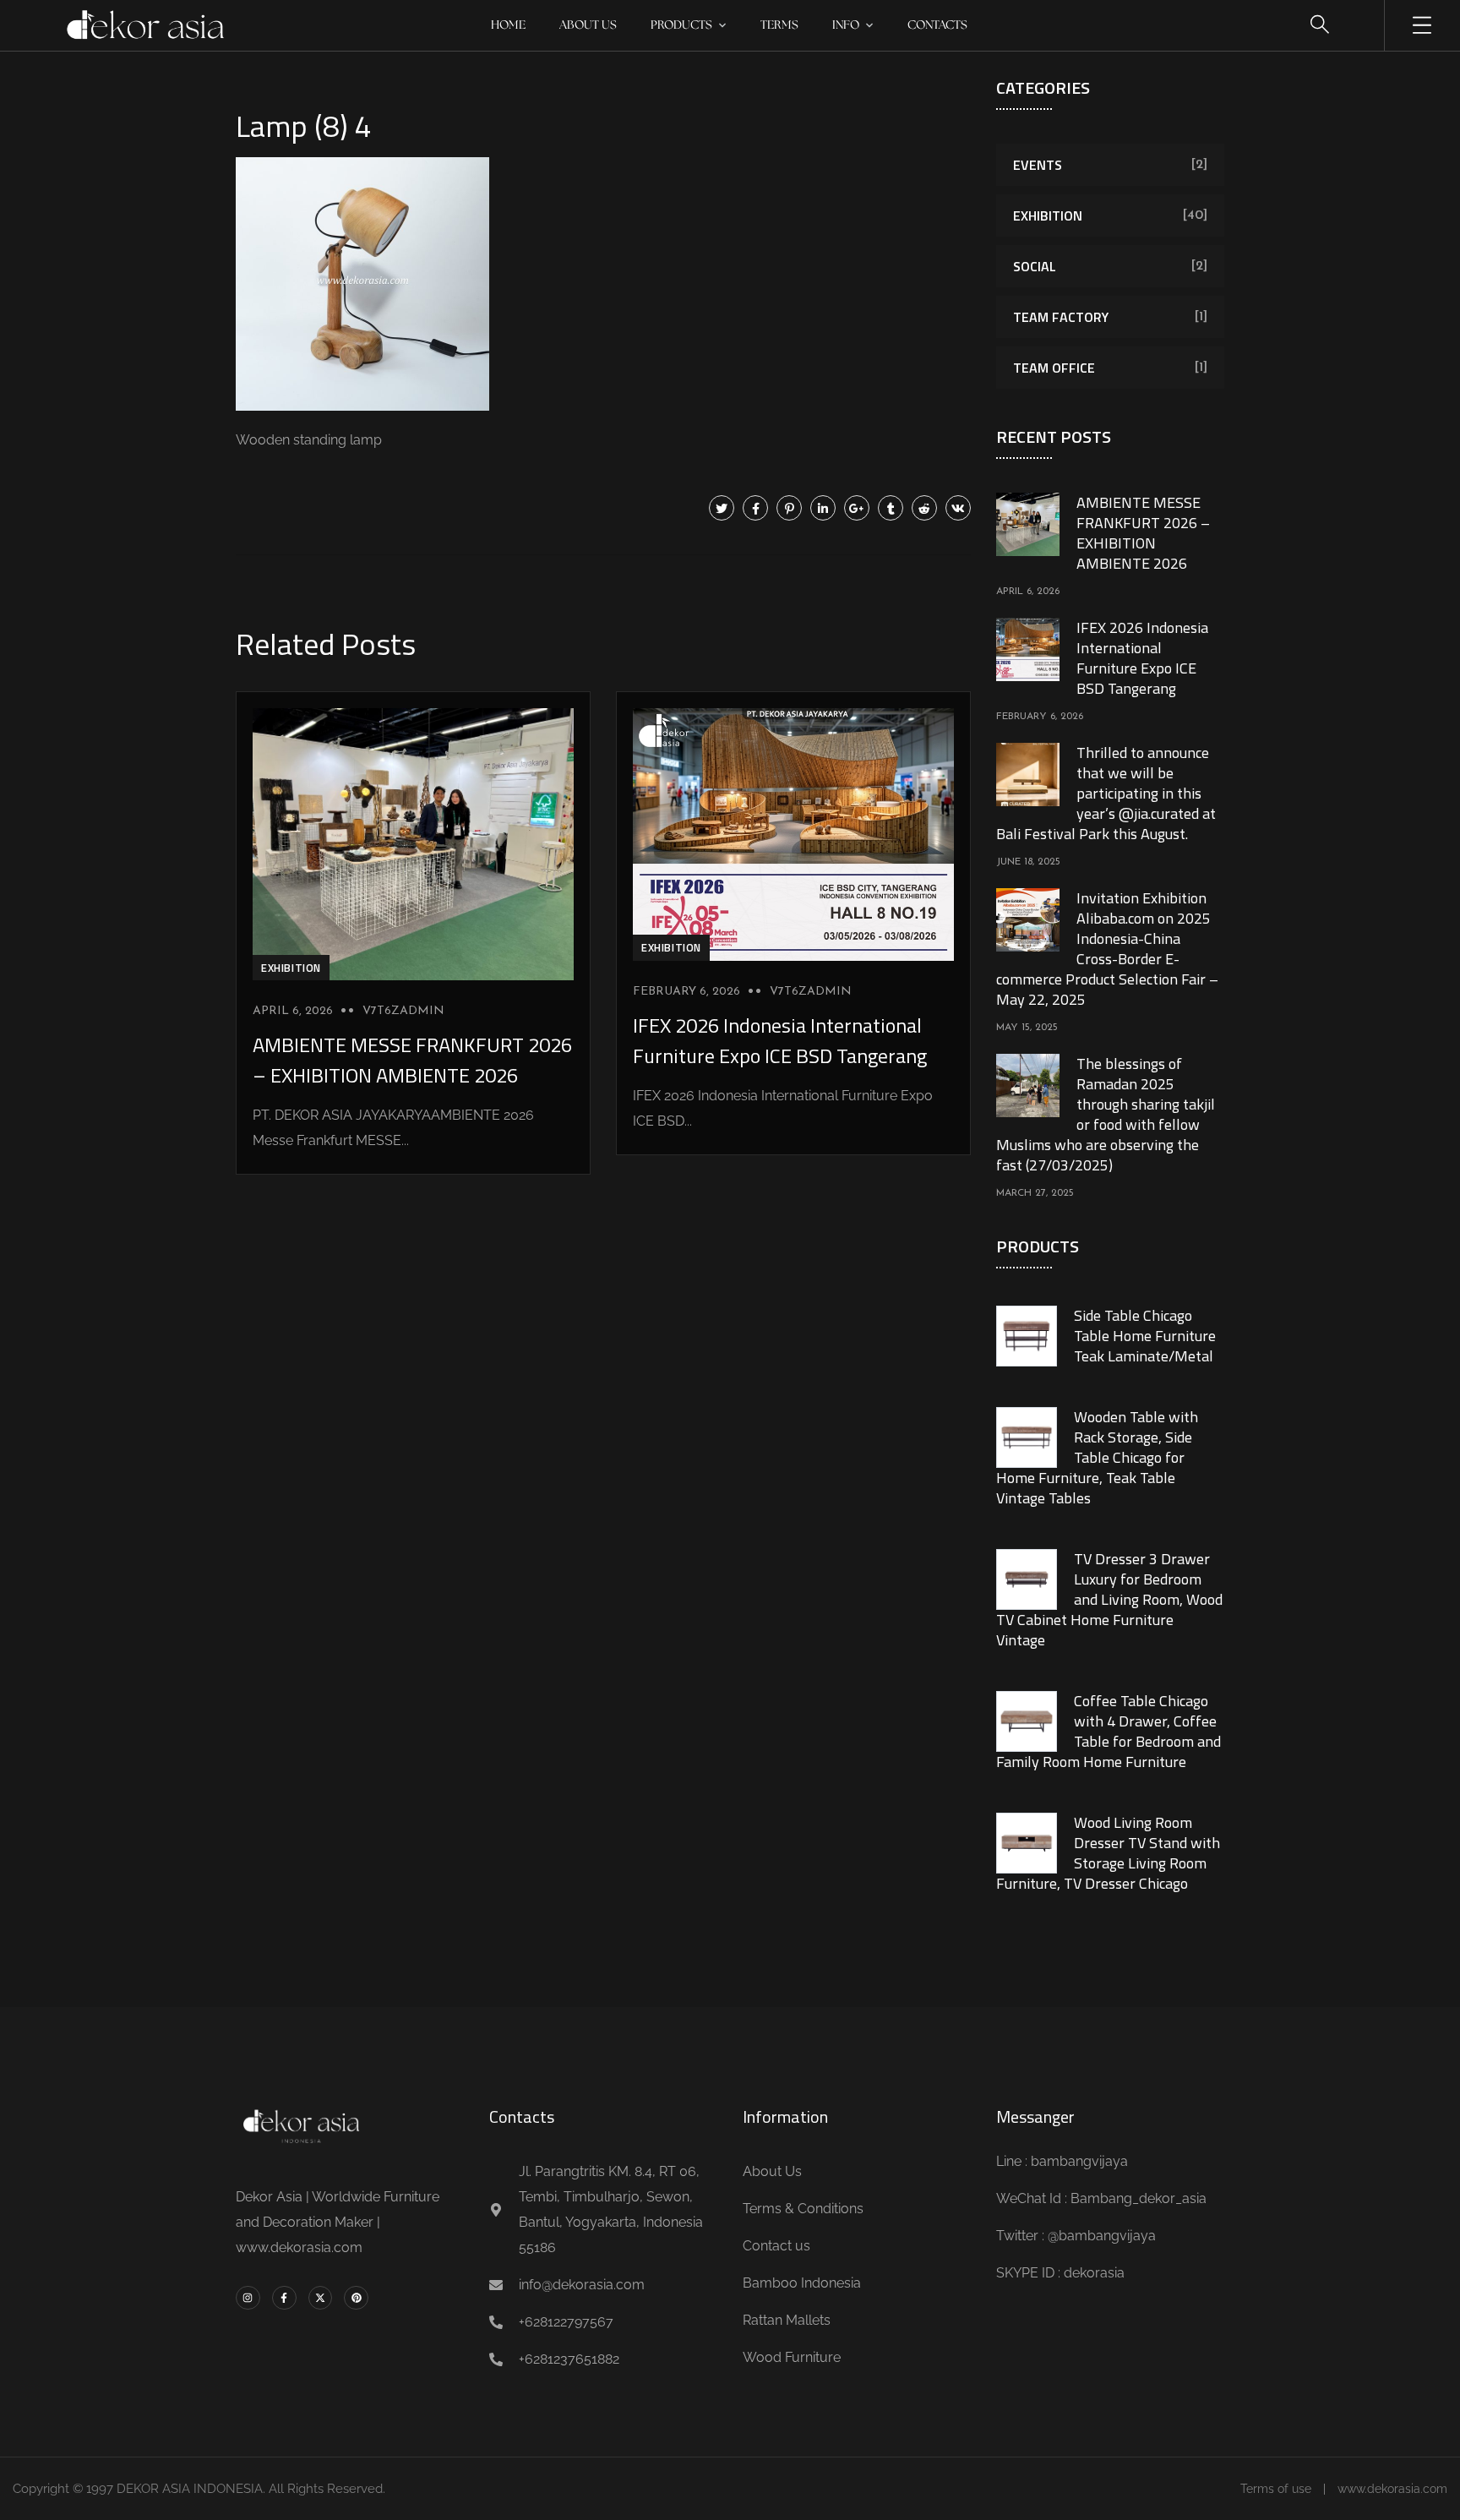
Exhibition (291, 968)
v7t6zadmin (403, 1011)
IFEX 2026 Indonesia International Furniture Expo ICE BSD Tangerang (780, 1040)
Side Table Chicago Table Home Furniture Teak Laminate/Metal (1145, 1336)
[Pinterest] (789, 508)
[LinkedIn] (823, 508)
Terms (779, 25)
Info (846, 25)
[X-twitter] (321, 2298)
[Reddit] (924, 508)
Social (1035, 266)
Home (508, 25)
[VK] (958, 508)
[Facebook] (755, 508)
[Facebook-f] (284, 2298)
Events (1038, 165)
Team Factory (1061, 317)
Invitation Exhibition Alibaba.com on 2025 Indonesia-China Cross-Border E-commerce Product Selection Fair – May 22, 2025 (1107, 949)
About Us (588, 25)
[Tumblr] (891, 508)
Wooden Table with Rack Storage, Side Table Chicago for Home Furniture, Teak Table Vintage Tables (1097, 1457)
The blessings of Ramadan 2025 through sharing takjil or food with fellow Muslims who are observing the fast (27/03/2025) (1106, 1114)
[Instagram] (248, 2298)
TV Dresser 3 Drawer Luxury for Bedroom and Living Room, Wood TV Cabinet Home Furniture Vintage (1109, 1599)
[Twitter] (722, 508)
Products (681, 25)
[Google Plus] (857, 508)
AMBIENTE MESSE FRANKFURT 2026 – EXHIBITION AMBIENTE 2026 (412, 1060)
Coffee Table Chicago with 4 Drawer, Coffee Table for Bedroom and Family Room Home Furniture (1109, 1731)
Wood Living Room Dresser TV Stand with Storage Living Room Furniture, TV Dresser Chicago (1108, 1853)
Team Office (1054, 368)
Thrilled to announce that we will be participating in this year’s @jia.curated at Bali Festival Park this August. (1106, 793)
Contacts (937, 25)
